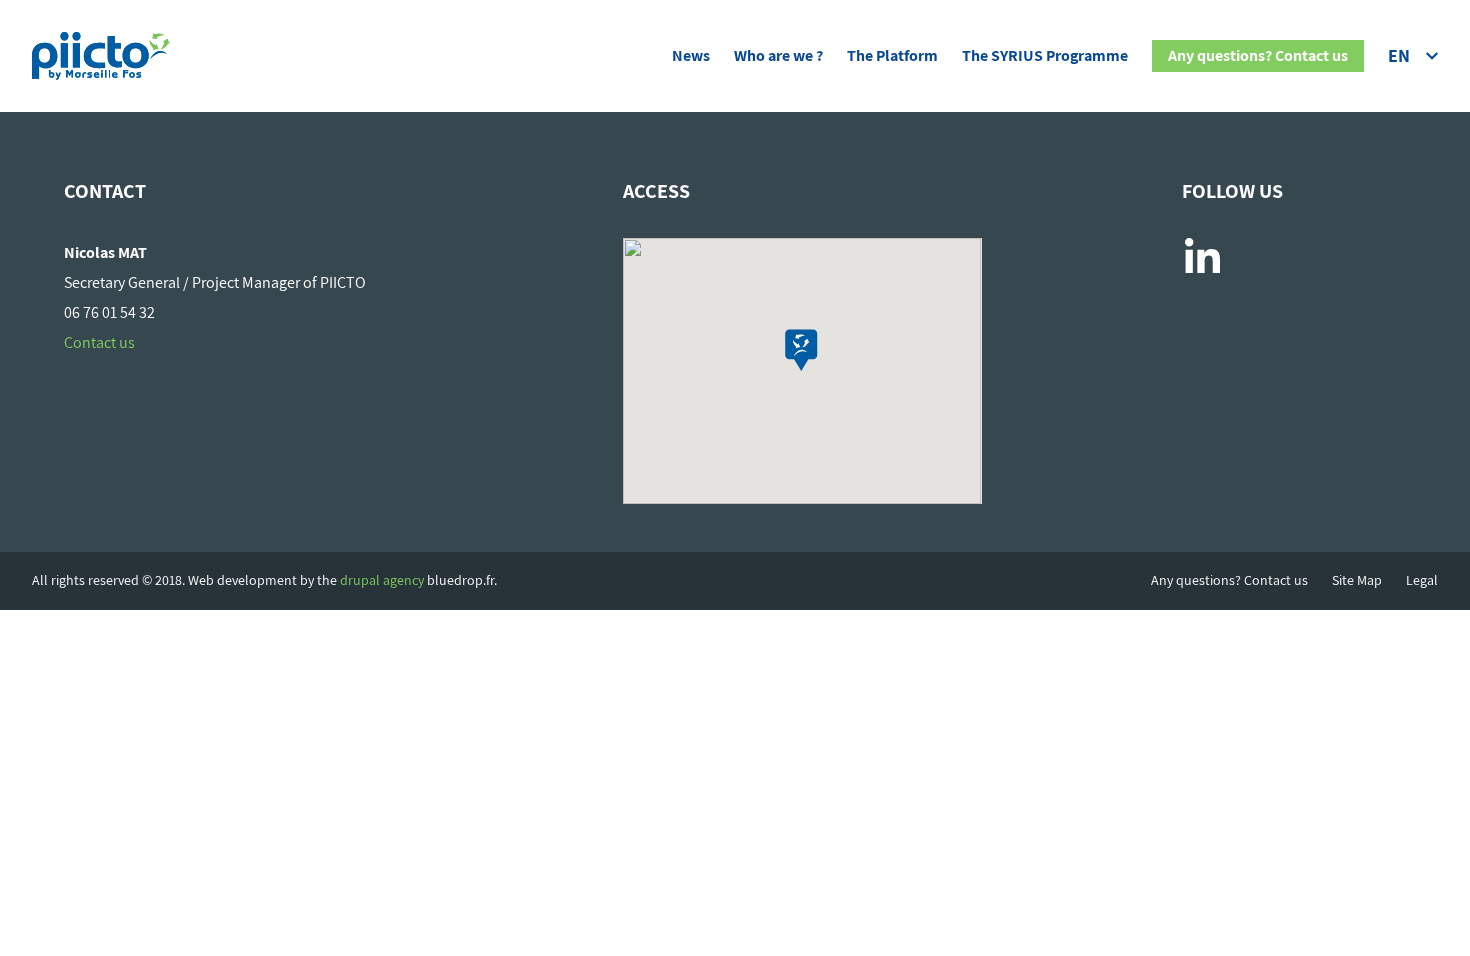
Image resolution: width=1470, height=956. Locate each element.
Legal (1422, 580)
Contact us (99, 342)
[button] (801, 350)
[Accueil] (101, 52)
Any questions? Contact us (1258, 56)
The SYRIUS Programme (1045, 56)
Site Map (1357, 580)
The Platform (892, 56)
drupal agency (382, 580)
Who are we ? (778, 56)
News (691, 56)
